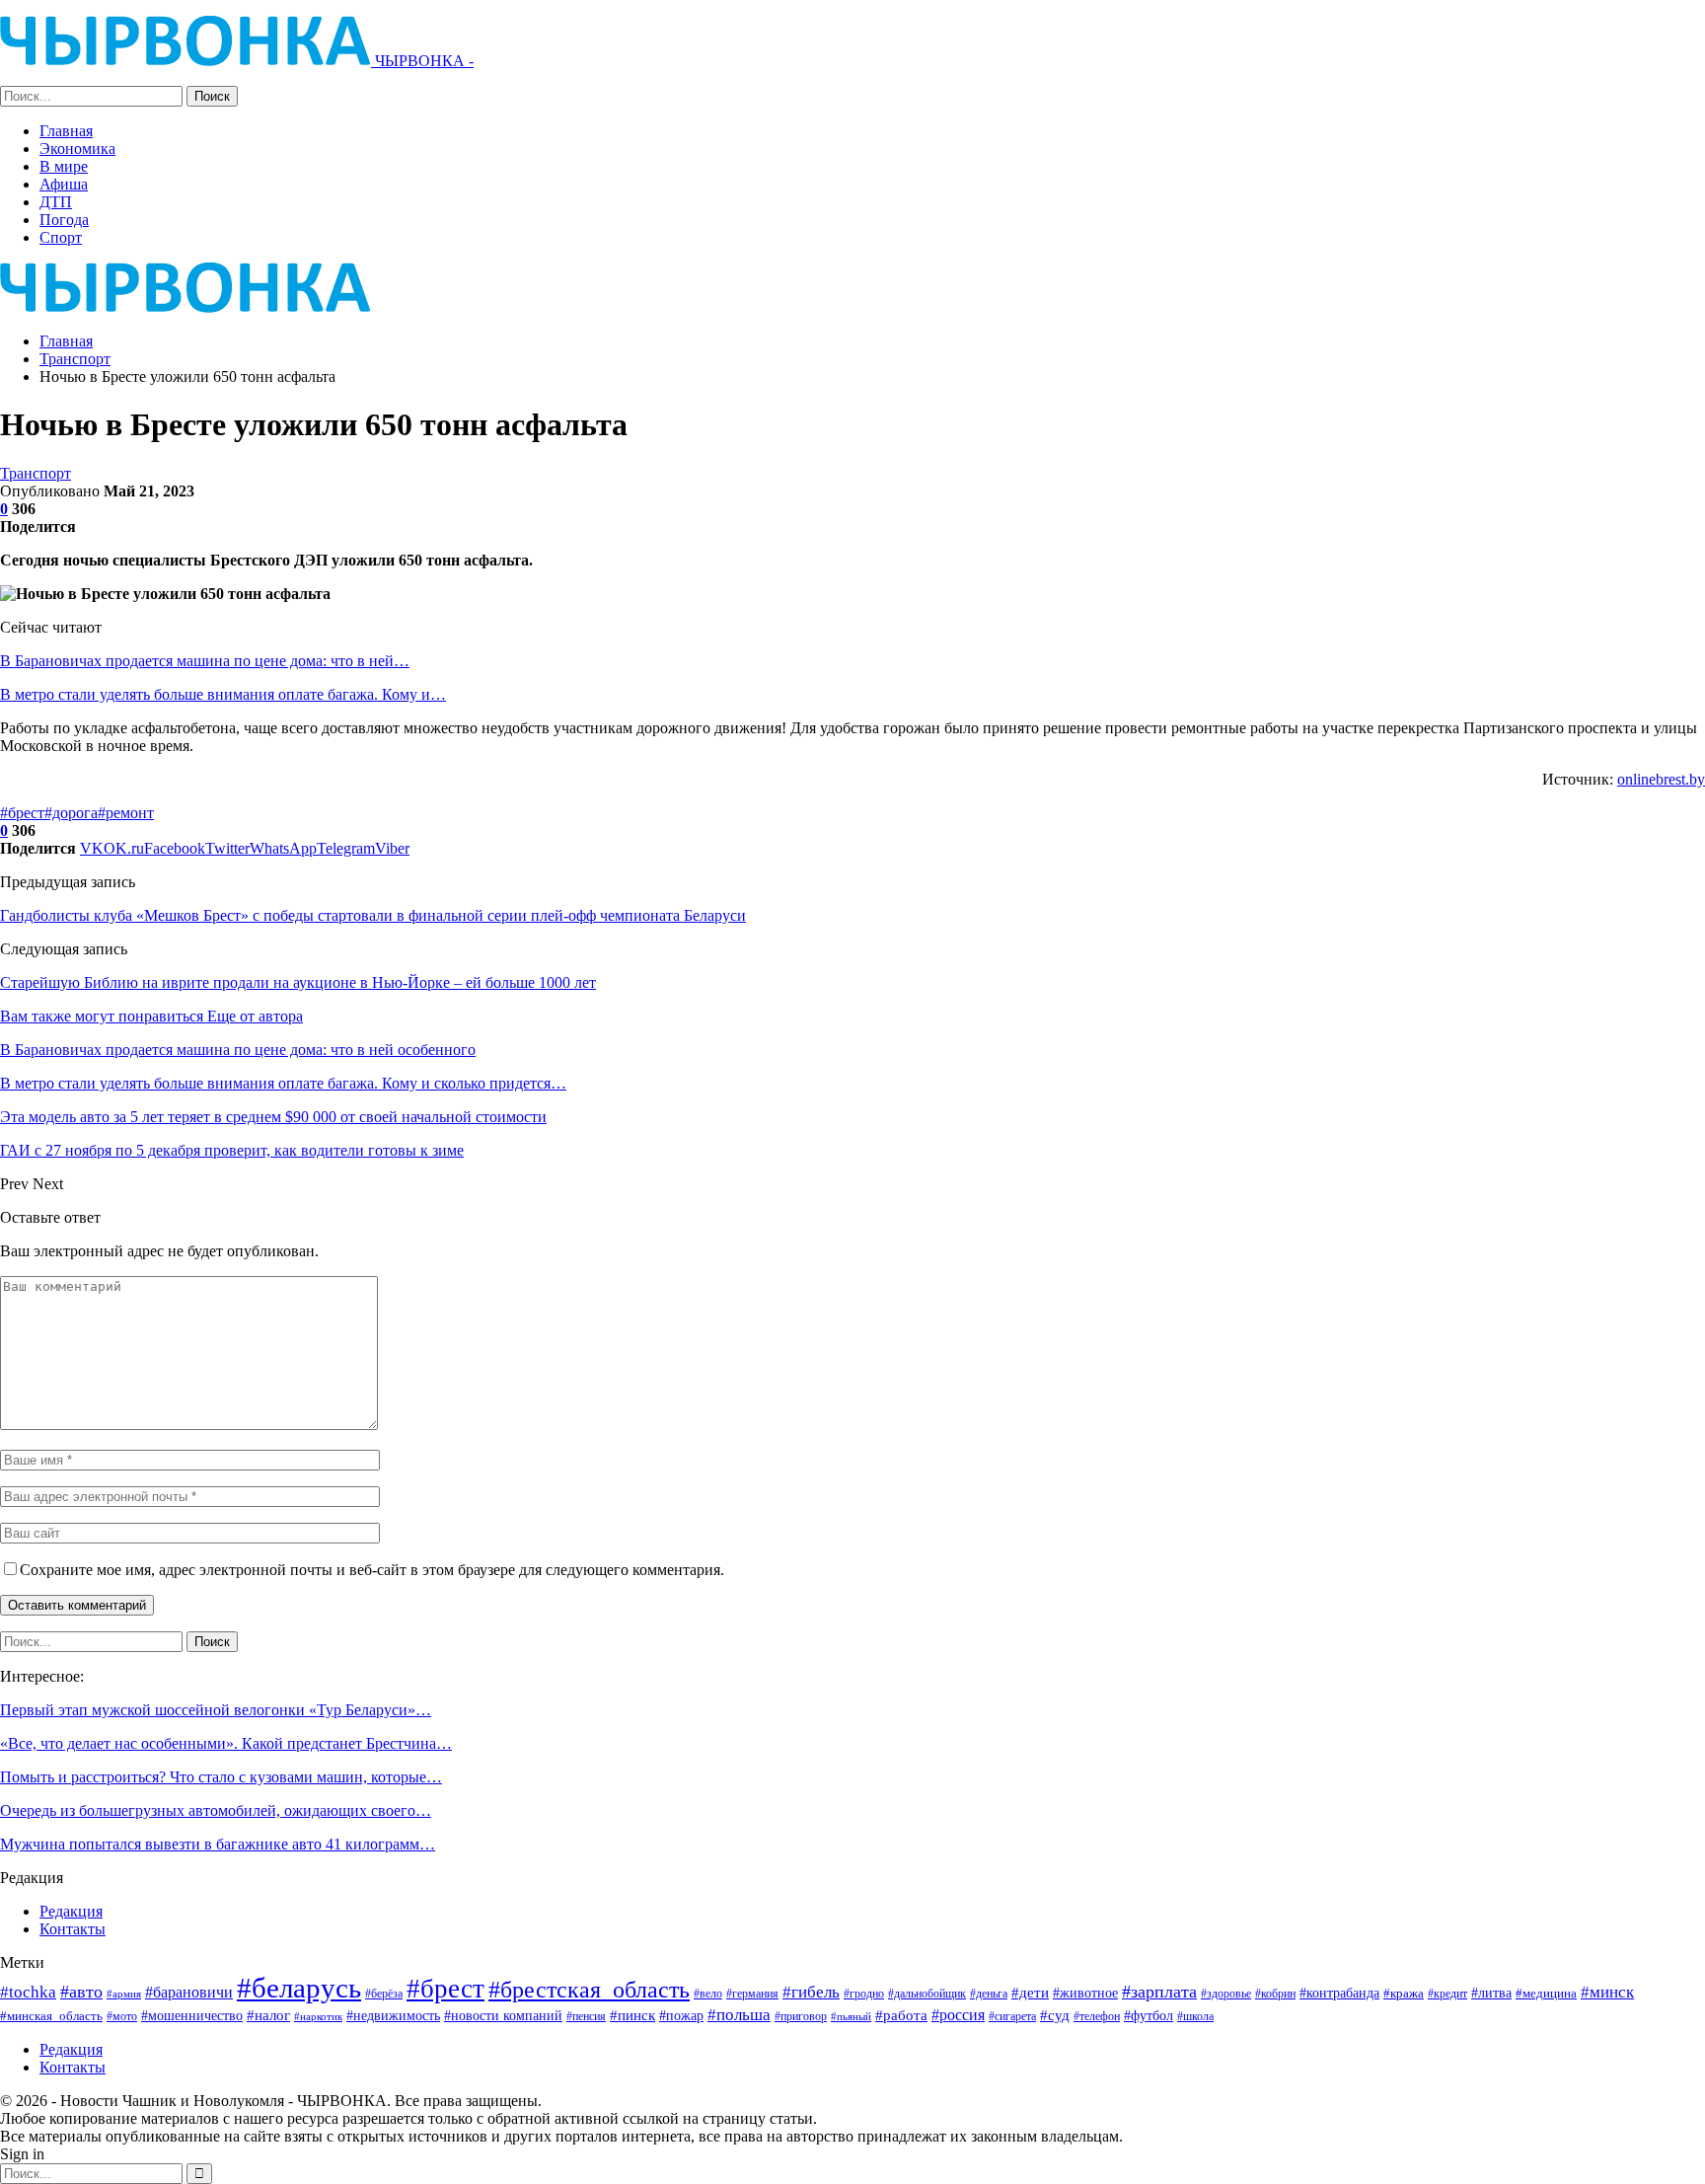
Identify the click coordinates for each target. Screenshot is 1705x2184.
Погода (64, 220)
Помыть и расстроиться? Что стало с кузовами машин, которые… (221, 1777)
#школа (1195, 2017)
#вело (708, 1994)
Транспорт (36, 473)
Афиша (64, 184)
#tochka (28, 1992)
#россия (958, 2015)
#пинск (632, 2015)
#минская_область (51, 2016)
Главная (66, 131)
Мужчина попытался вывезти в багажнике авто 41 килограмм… (218, 1844)
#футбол (1149, 2015)
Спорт (61, 237)
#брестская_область (589, 1989)
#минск (1607, 1992)
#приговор (801, 2016)
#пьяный (851, 2017)
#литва (1491, 1993)
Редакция (71, 1911)
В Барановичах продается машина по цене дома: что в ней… (205, 661)
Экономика (77, 149)
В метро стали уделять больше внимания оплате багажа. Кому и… (223, 694)
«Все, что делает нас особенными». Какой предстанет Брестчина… (226, 1743)
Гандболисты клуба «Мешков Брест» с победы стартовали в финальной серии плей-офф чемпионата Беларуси (373, 915)
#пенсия (586, 2017)
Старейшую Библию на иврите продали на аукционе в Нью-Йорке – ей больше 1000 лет (298, 982)
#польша (739, 2014)
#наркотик (318, 2016)
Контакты (73, 1929)
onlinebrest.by (1661, 779)
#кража (1404, 1993)
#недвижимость (393, 2016)
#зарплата (1159, 1992)
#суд (1055, 2015)
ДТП (56, 202)
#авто (81, 1992)
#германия (752, 1994)
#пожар (681, 2015)
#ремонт (126, 813)
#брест (22, 813)
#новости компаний (503, 2016)
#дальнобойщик (927, 1994)
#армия (124, 1994)
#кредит (1447, 1994)
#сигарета (1012, 2016)
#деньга (989, 1994)
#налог (268, 2015)
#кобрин (1275, 1994)
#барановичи (189, 1992)
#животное (1085, 1993)
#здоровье (1226, 1994)
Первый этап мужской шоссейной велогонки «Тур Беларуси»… (216, 1710)
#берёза (384, 1994)
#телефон (1097, 2017)
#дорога (71, 813)
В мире (64, 166)
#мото (122, 2017)
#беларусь (299, 1988)
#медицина (1546, 1994)
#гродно (864, 1994)
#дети (1030, 1993)
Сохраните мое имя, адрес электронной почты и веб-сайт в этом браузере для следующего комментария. (372, 1570)
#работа (901, 2015)
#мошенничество (192, 2015)
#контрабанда (1339, 1993)
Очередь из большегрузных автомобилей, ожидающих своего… (216, 1810)
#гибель (811, 1992)
